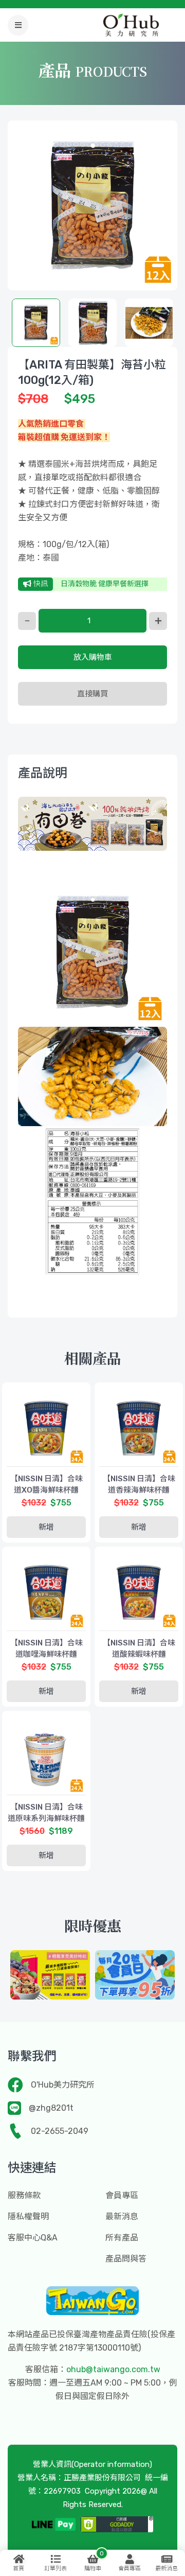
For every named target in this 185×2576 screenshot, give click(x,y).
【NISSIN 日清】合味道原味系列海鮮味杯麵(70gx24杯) (46, 1818)
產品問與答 (126, 2259)
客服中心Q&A (33, 2238)
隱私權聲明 (28, 2216)
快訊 (40, 584)
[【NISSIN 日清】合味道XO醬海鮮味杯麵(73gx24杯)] (46, 1427)
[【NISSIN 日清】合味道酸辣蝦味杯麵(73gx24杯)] (139, 1591)
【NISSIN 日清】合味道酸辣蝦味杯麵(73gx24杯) (139, 1654)
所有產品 (122, 2238)
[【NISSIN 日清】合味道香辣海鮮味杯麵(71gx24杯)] (139, 1427)
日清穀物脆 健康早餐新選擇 (105, 584)
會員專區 (122, 2195)
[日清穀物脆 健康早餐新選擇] (50, 1975)
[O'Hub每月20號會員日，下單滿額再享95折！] (135, 1975)
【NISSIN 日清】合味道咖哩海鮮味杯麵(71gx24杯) (47, 1654)
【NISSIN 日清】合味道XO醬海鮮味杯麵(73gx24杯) (47, 1490)
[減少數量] (27, 621)
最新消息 (122, 2216)
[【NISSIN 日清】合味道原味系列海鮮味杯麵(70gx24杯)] (46, 1755)
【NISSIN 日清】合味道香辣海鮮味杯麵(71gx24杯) (139, 1490)
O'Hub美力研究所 (63, 2085)
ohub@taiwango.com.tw (113, 2369)
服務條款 (24, 2195)
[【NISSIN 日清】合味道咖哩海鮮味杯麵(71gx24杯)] (46, 1591)
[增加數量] (158, 621)
